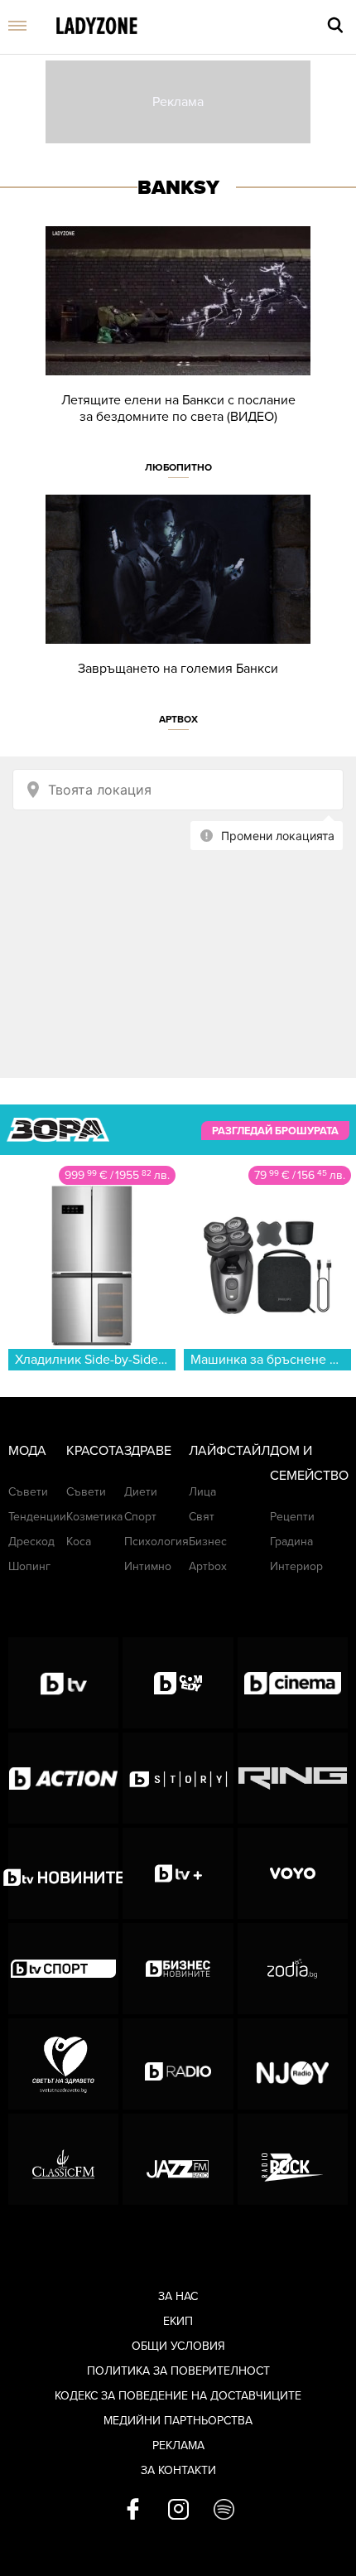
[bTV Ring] (293, 1778)
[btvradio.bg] (178, 2064)
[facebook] (133, 2511)
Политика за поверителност (178, 2371)
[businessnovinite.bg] (178, 1969)
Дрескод (31, 1542)
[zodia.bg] (293, 1969)
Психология (156, 1542)
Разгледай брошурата (275, 1130)
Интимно (148, 1566)
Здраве (148, 1451)
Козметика (94, 1517)
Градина (291, 1542)
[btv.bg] (63, 1683)
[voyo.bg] (293, 1873)
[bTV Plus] (178, 1873)
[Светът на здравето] (63, 2064)
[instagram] (178, 2511)
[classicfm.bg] (63, 2159)
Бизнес (208, 1542)
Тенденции (37, 1517)
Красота (95, 1451)
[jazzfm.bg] (178, 2159)
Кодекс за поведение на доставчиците (178, 2396)
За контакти (178, 2470)
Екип (178, 2321)
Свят (202, 1517)
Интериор (296, 1566)
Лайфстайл (229, 1451)
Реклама (178, 2446)
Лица (202, 1492)
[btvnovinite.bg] (63, 1873)
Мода (27, 1451)
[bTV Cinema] (293, 1683)
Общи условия (178, 2346)
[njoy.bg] (293, 2064)
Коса (79, 1542)
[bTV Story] (178, 1778)
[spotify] (224, 2511)
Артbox (178, 719)
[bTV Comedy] (178, 1683)
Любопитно (178, 467)
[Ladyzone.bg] (97, 27)
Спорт (140, 1517)
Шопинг (29, 1566)
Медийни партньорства (178, 2421)
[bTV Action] (63, 1778)
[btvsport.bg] (63, 1969)
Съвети (28, 1492)
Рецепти (292, 1517)
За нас (178, 2296)
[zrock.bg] (293, 2159)
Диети (141, 1492)
